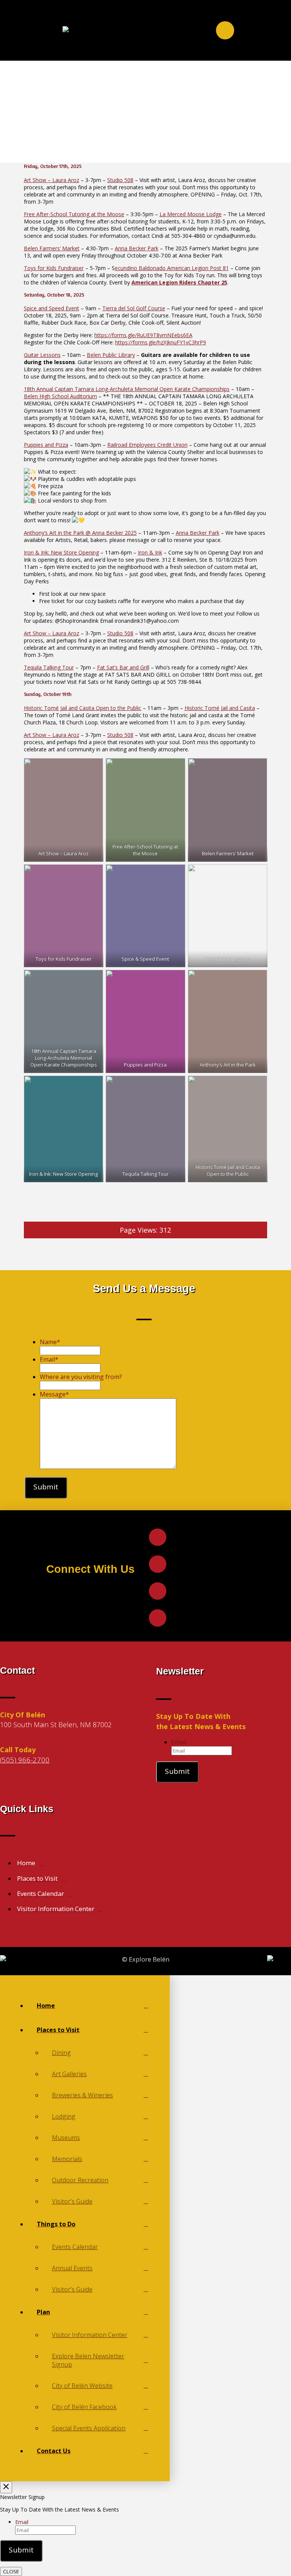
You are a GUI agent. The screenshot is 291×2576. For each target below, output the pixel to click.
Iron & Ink (150, 552)
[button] (225, 30)
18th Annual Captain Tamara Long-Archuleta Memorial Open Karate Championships (127, 389)
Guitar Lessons (42, 355)
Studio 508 (120, 180)
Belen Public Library (111, 355)
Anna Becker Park (137, 248)
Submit (46, 1487)
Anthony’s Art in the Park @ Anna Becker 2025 (80, 533)
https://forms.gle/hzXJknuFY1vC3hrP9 (161, 342)
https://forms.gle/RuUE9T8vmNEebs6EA (143, 335)
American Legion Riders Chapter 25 (179, 282)
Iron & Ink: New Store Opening (61, 552)
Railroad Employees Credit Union (147, 445)
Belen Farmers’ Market (52, 248)
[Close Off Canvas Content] (6, 2487)
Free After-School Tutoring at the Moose (74, 214)
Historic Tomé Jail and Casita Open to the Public (83, 708)
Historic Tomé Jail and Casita (220, 708)
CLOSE (11, 2571)
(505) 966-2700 (25, 1760)
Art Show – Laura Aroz (52, 180)
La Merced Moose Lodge (191, 214)
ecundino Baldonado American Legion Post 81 (172, 268)
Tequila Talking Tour (49, 667)
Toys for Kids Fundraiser (54, 268)
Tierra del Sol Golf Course (134, 308)
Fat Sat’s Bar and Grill (123, 667)
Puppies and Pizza (46, 445)
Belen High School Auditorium (60, 396)
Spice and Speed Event (52, 308)
